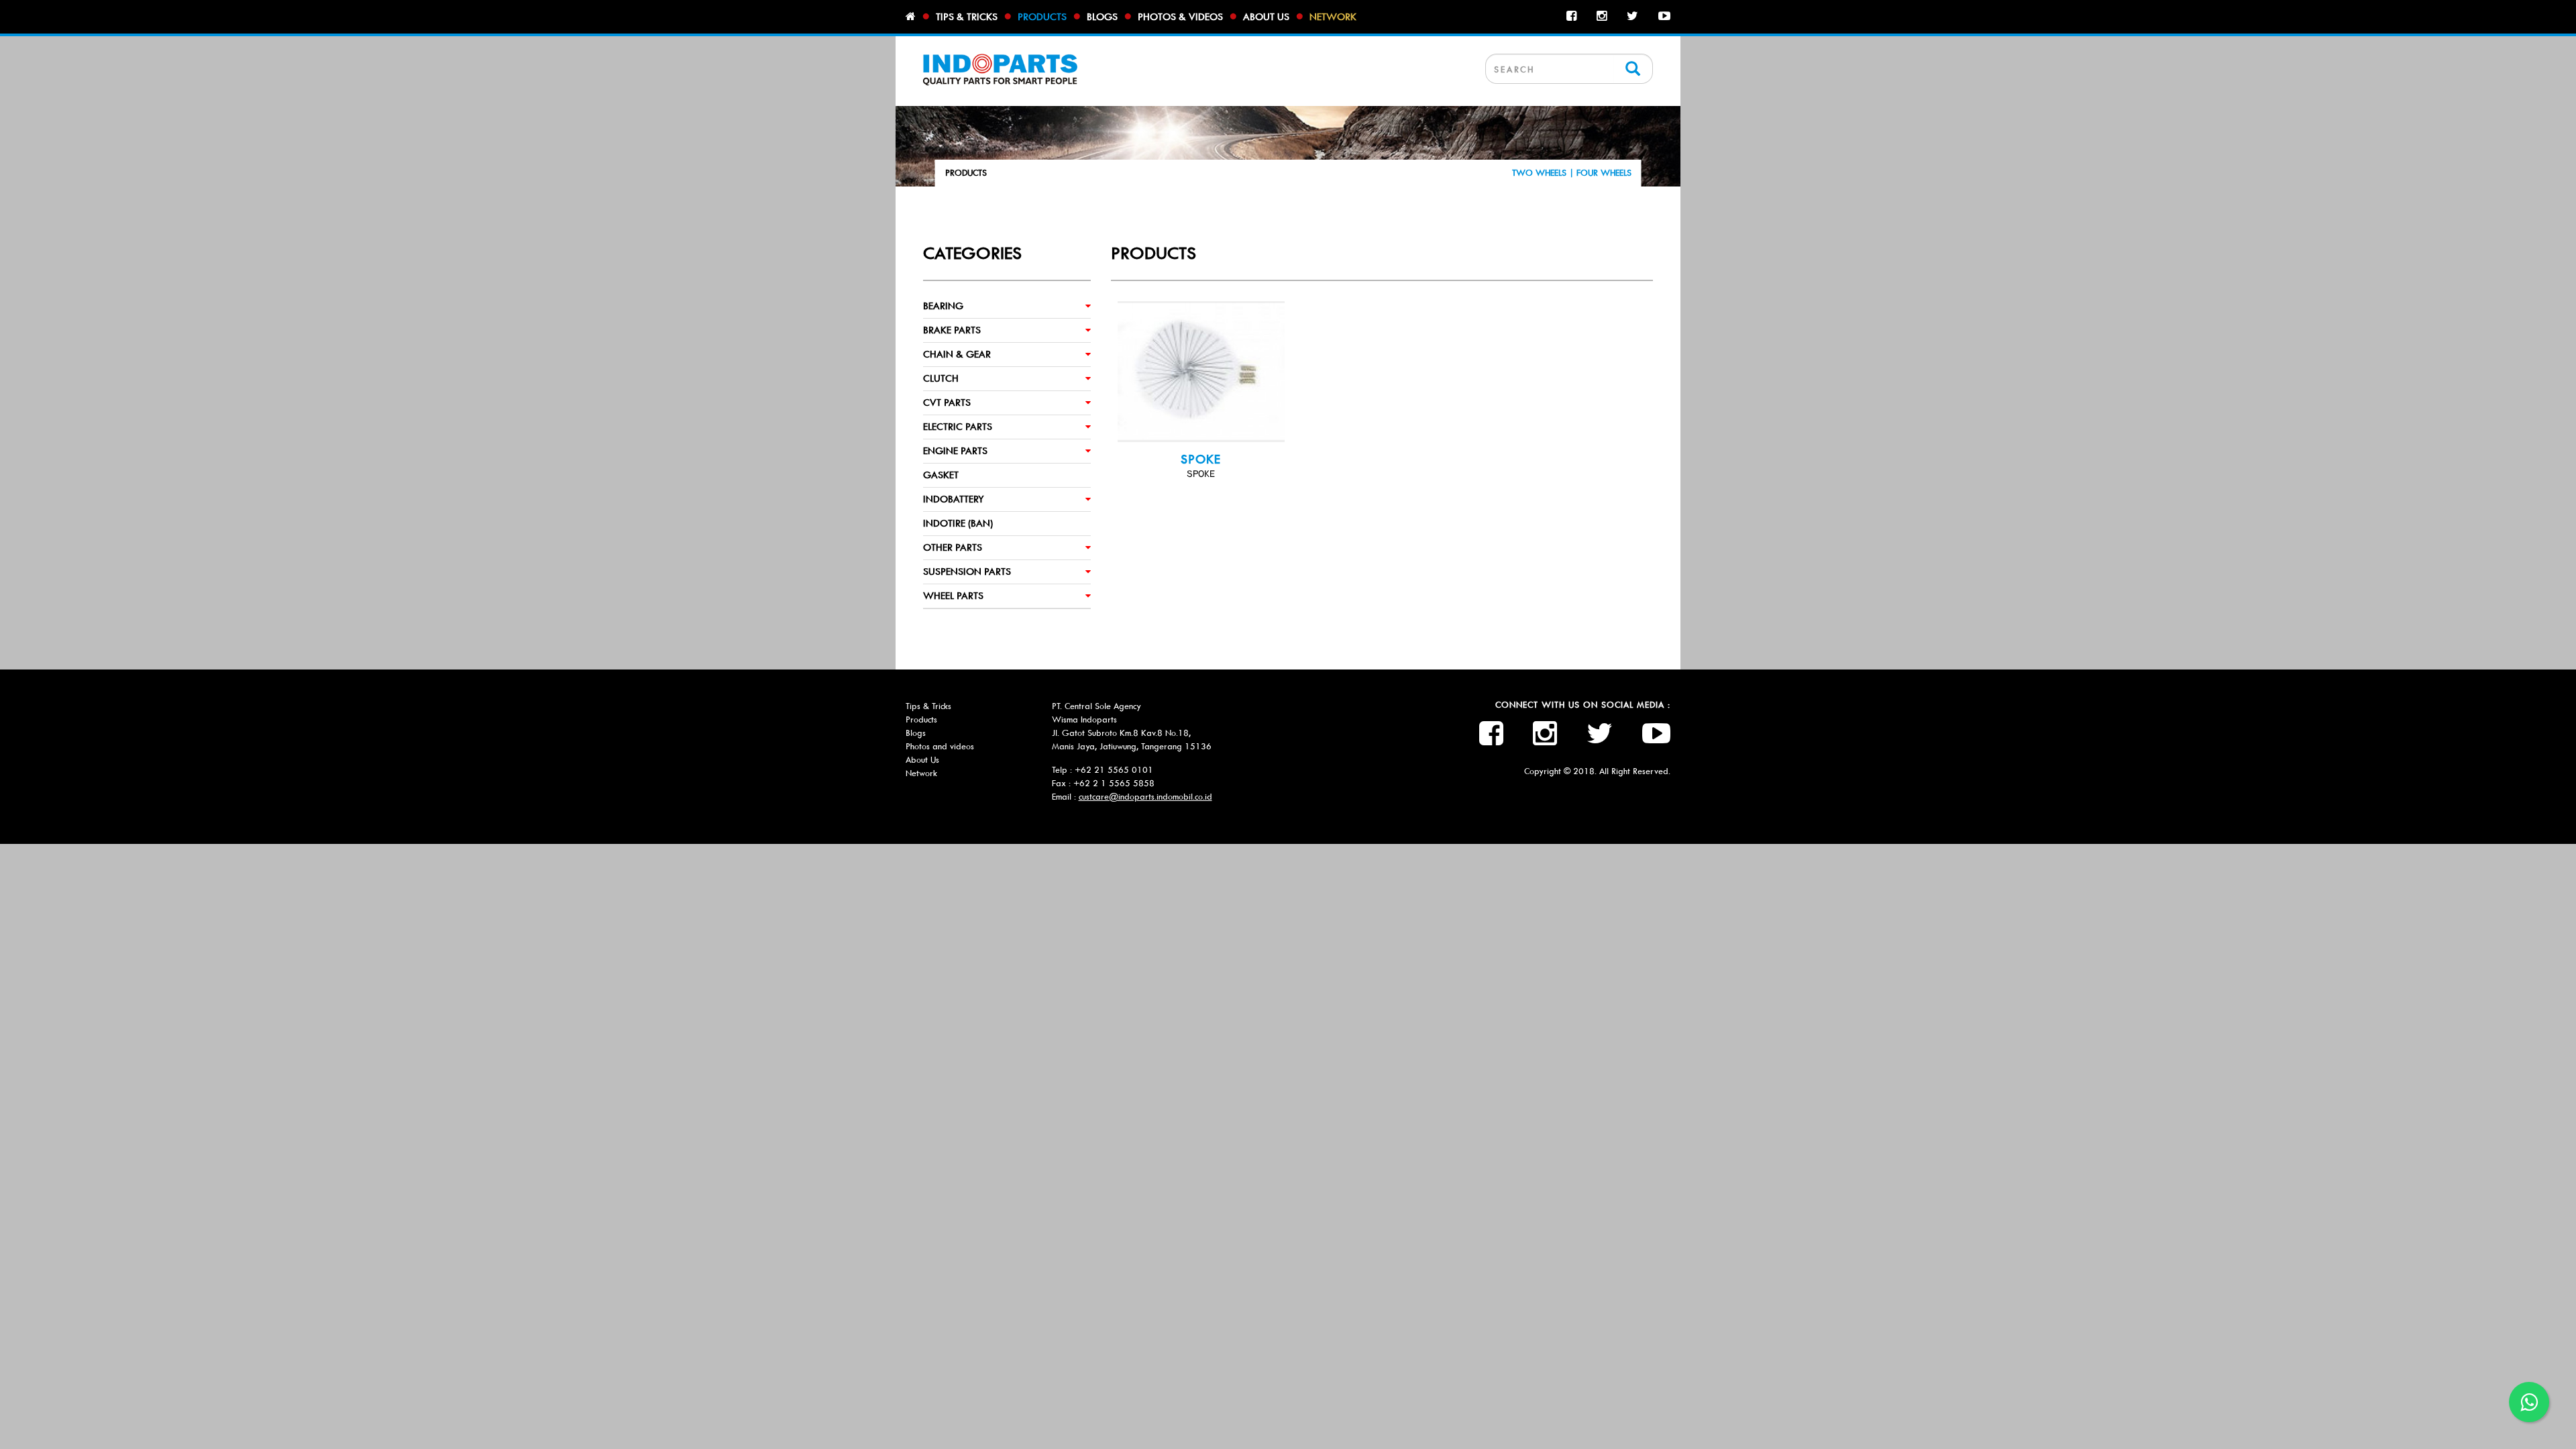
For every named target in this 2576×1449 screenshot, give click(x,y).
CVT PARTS (947, 402)
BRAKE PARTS (952, 330)
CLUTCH (941, 378)
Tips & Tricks (928, 706)
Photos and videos (940, 746)
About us (1266, 17)
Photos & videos (1180, 17)
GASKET (941, 475)
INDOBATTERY (954, 499)
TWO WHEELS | (1544, 173)
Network (1333, 17)
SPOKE (1201, 460)
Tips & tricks (967, 17)
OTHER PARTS (953, 547)
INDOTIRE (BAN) (958, 523)
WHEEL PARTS (953, 596)
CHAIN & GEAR (957, 354)
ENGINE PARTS (955, 451)
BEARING (943, 306)
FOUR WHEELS (1604, 173)
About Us (922, 760)
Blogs (1102, 17)
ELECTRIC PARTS (958, 427)
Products (1042, 17)
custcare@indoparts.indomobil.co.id (1145, 797)
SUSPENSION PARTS (967, 572)
